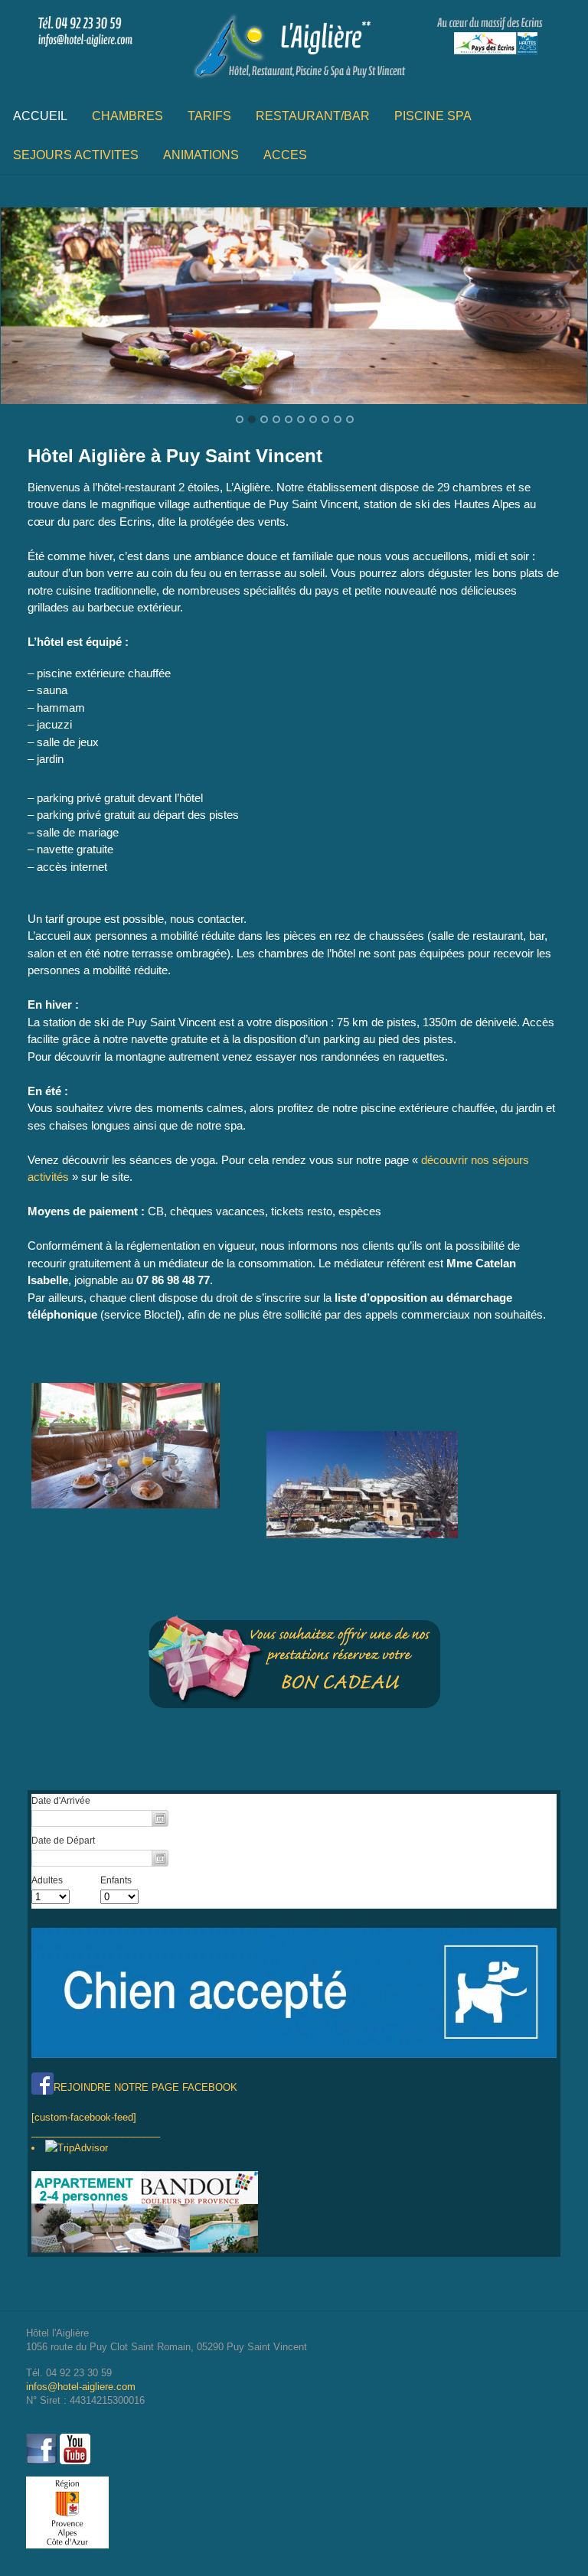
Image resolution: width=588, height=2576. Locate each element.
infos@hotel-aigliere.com (81, 2387)
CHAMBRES (127, 116)
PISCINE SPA (433, 116)
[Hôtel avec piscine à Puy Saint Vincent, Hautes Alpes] (294, 80)
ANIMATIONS (201, 155)
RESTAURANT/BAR (313, 116)
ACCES (285, 155)
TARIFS (209, 116)
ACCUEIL (40, 116)
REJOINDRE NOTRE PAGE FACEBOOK (145, 2087)
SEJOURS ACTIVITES (76, 155)
